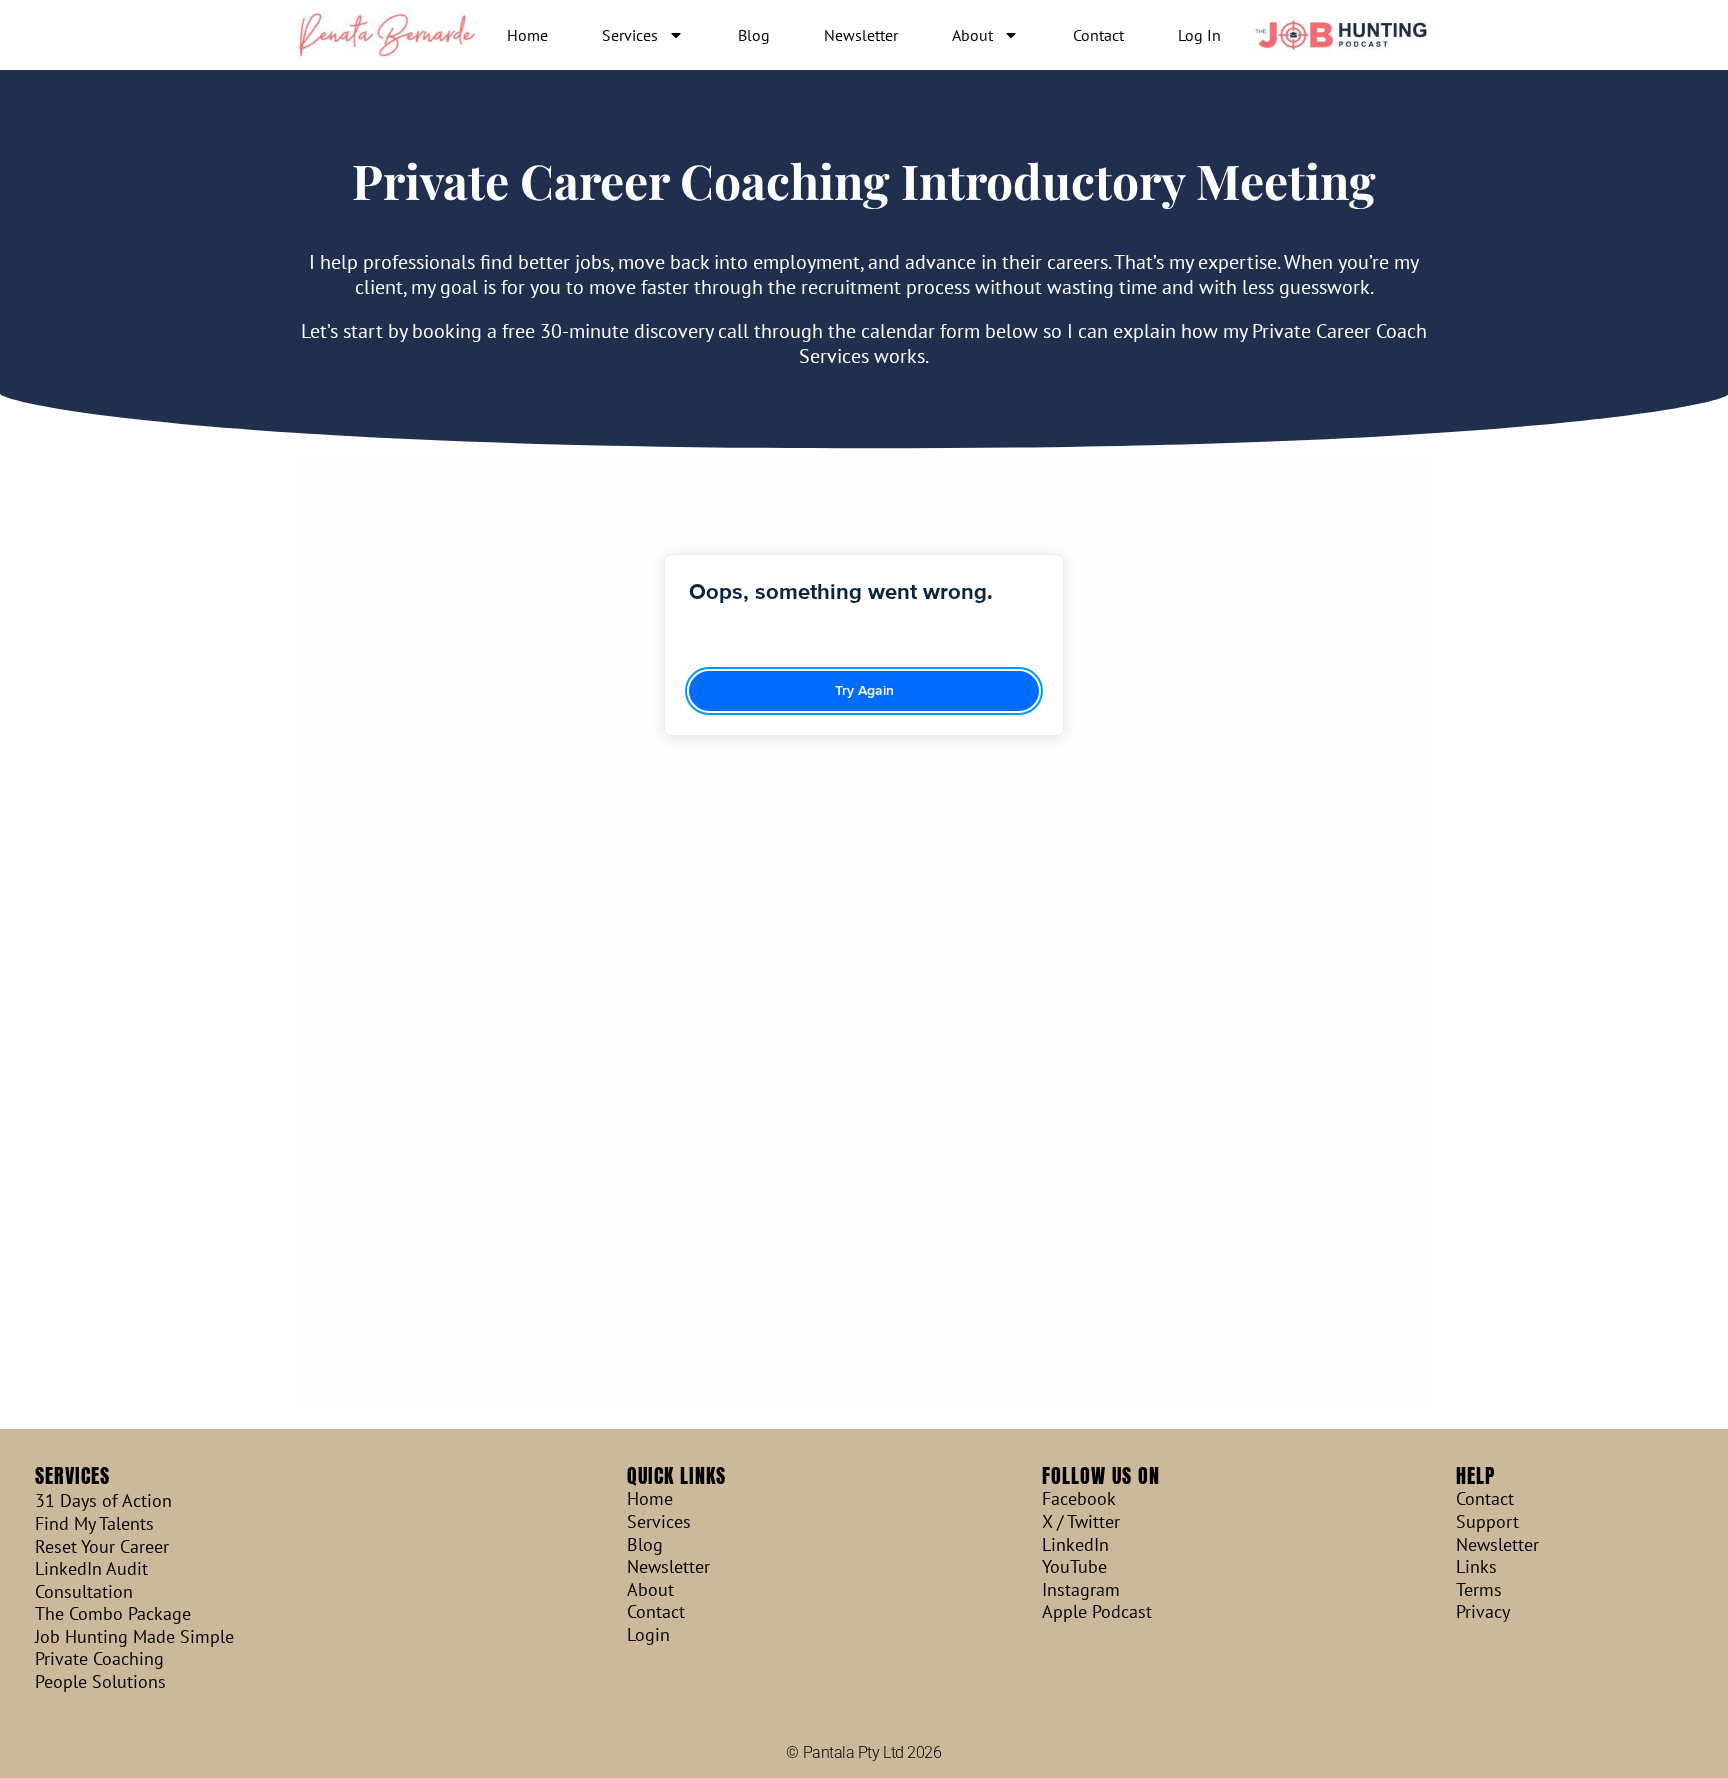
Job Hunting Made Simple (134, 1637)
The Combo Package (113, 1614)
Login (648, 1635)
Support (1487, 1522)
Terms (1479, 1590)
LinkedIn (1075, 1545)
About (972, 35)
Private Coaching (99, 1659)
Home (527, 35)
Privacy (1483, 1612)
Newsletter (861, 35)
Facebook (1079, 1499)
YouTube (1074, 1567)
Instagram (1081, 1590)
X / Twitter (1081, 1522)
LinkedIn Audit (91, 1569)
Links (1476, 1567)
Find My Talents (94, 1524)
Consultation (84, 1592)
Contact (1098, 35)
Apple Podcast (1097, 1612)
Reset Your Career (102, 1547)
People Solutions (100, 1682)
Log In (1199, 35)
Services (630, 35)
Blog (754, 35)
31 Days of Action (103, 1501)
